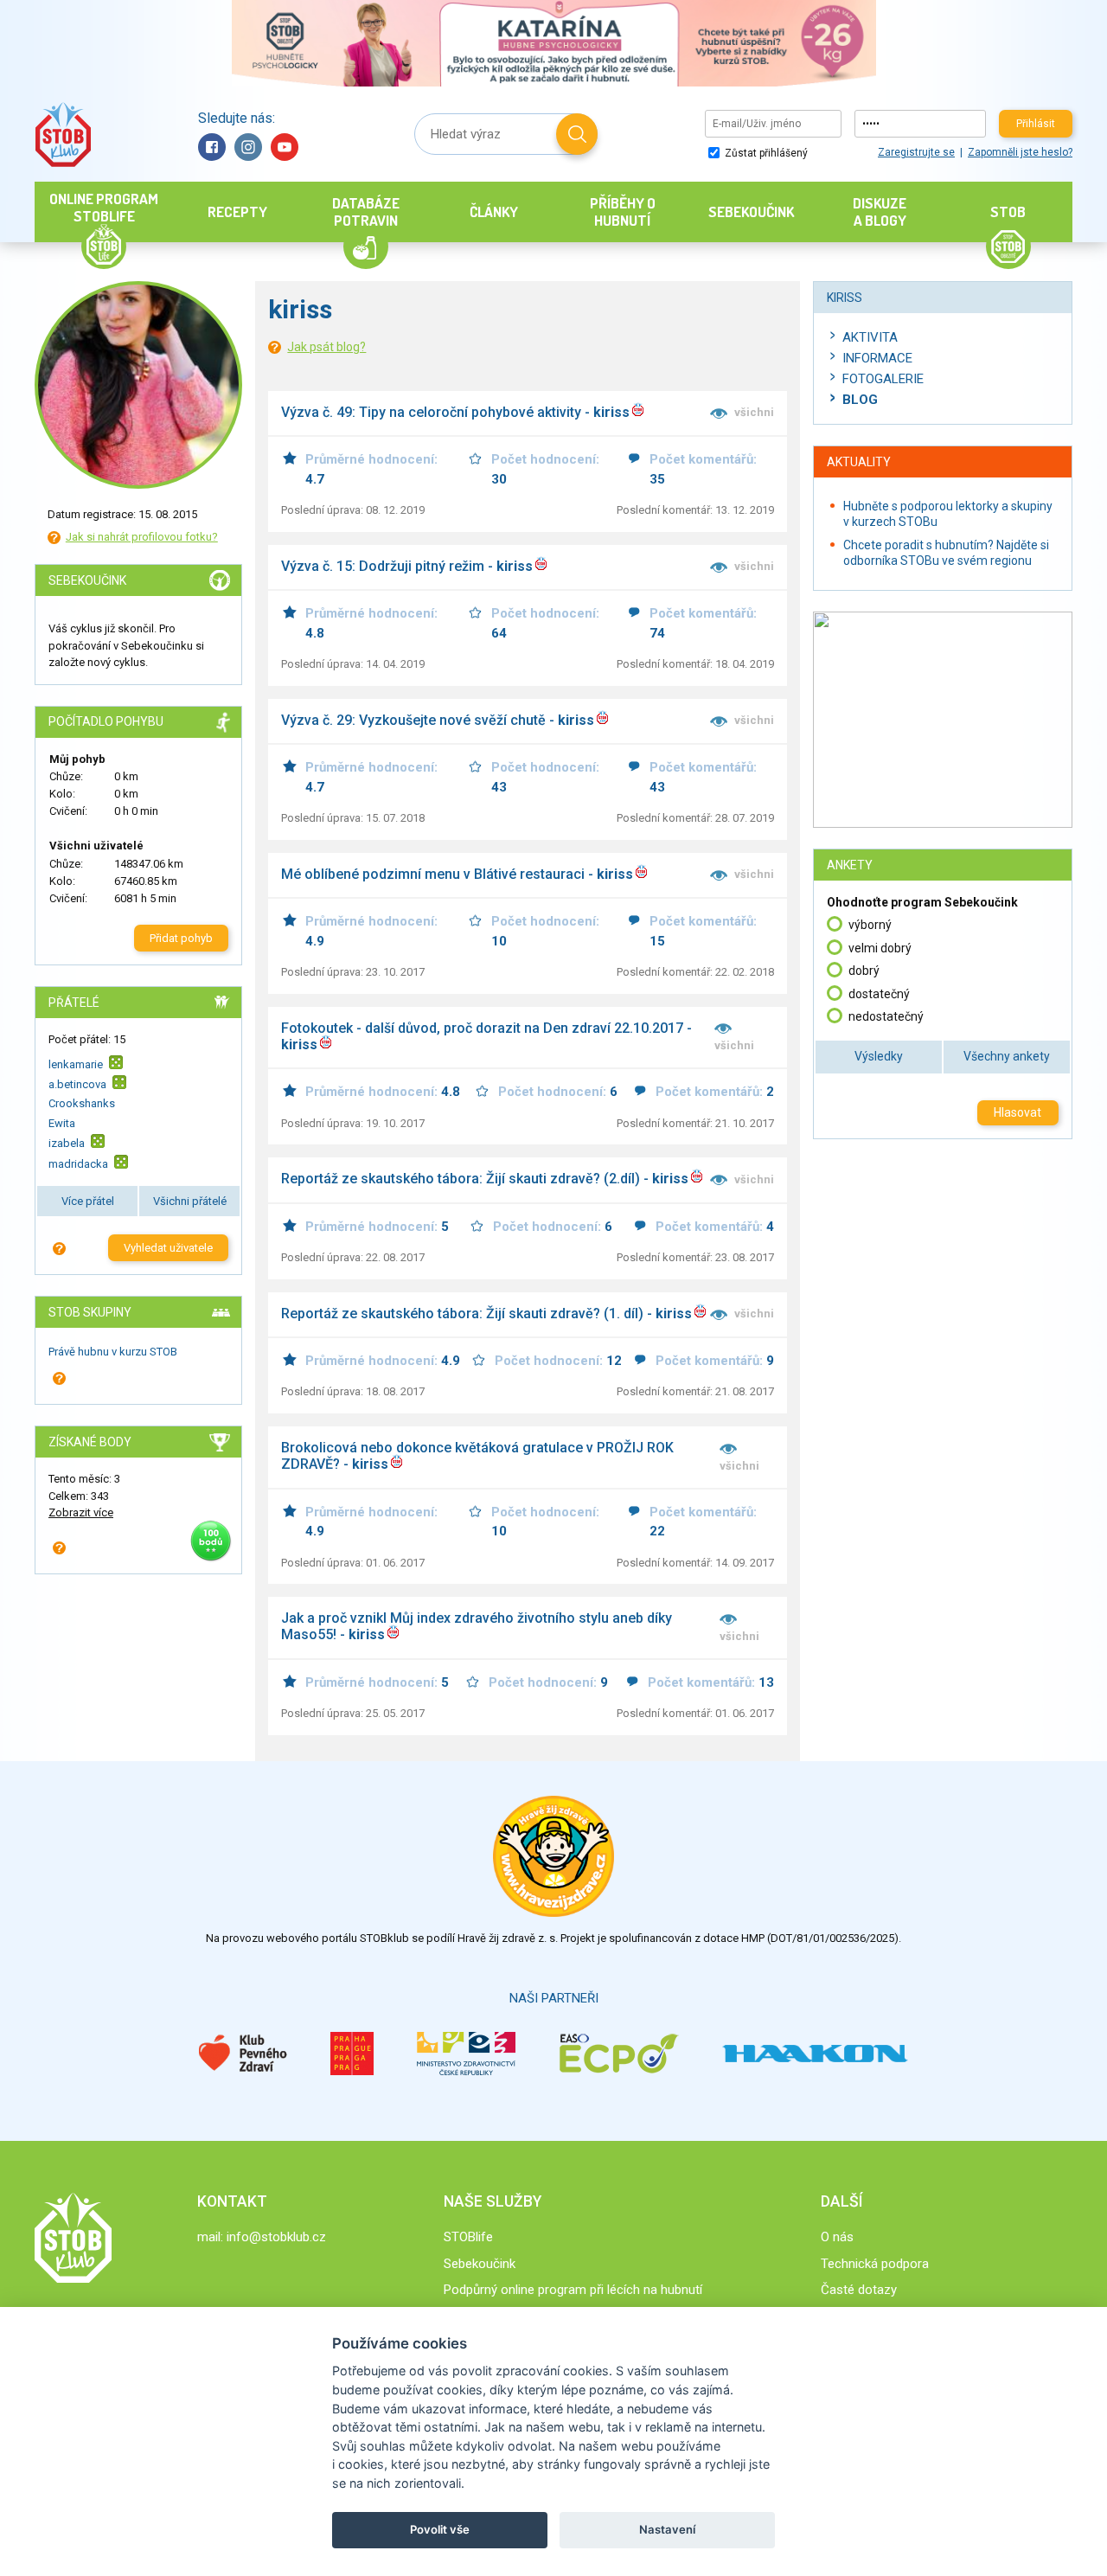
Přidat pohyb (181, 938)
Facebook (212, 147)
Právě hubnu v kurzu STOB (113, 1352)
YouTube (285, 147)
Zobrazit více (81, 1512)
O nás (837, 2237)
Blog (860, 400)
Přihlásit (1036, 124)
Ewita (62, 1123)
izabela (67, 1143)
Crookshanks (82, 1103)
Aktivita (870, 337)
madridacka (78, 1163)
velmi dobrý (880, 948)
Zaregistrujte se (916, 152)
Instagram (248, 147)
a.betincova (77, 1084)
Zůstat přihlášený (765, 153)
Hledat (577, 134)
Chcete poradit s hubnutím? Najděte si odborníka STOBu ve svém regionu (946, 553)
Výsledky (879, 1056)
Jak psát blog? (326, 347)
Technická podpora (875, 2264)
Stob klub (63, 135)
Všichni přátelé (190, 1201)
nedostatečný (886, 1016)
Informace (877, 358)
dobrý (864, 971)
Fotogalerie (883, 379)
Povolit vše (440, 2529)
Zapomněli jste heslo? (1020, 152)
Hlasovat (1017, 1112)
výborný (870, 925)
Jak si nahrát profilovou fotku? (142, 537)
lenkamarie (76, 1064)
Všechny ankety (1007, 1056)
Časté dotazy (859, 2290)
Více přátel (88, 1201)
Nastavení (667, 2529)
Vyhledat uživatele (168, 1248)
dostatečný (879, 994)
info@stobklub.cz (276, 2237)
